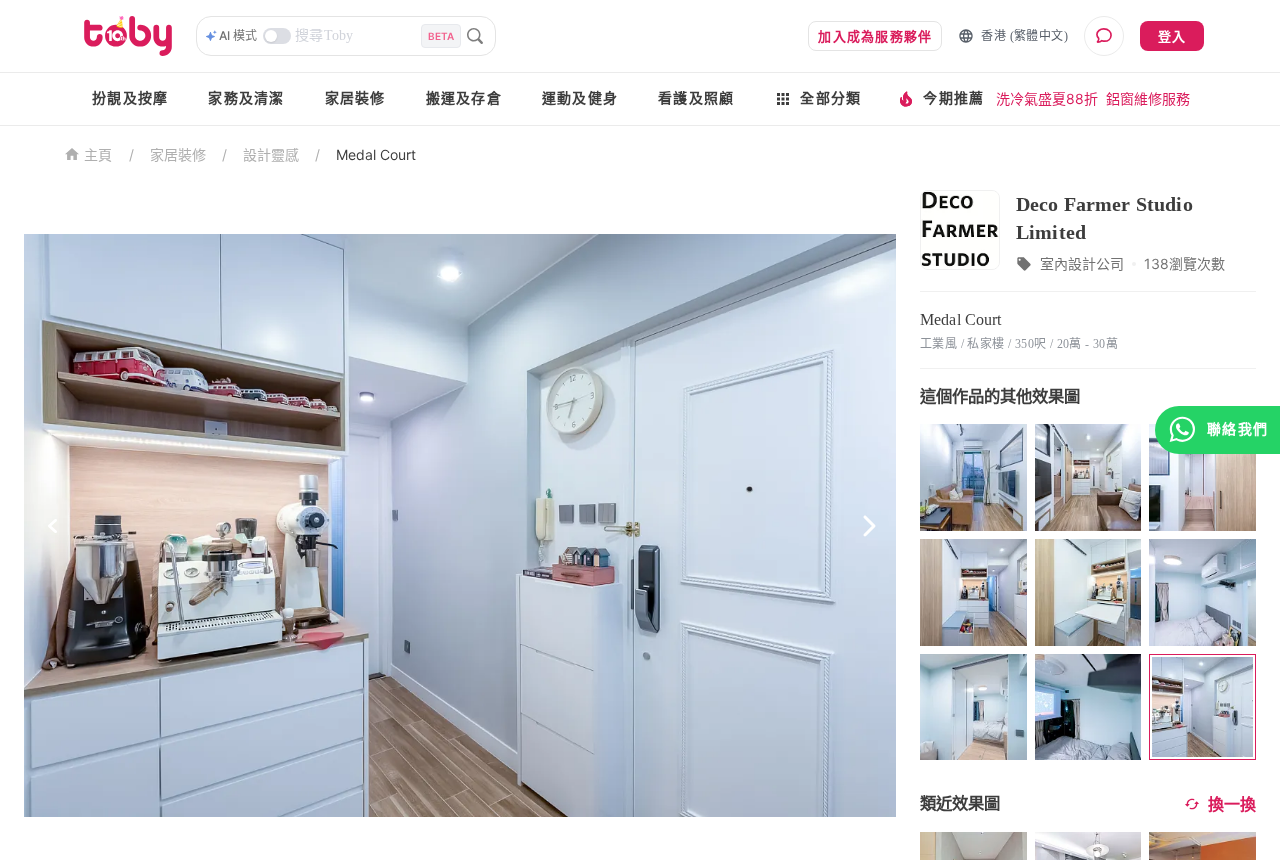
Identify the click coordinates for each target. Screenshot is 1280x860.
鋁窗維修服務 (1148, 98)
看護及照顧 (696, 98)
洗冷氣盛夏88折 (1047, 98)
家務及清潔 (246, 98)
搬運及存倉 (464, 98)
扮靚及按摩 (130, 98)
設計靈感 (271, 154)
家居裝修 (355, 98)
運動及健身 (580, 98)
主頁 (98, 155)
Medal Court (376, 154)
